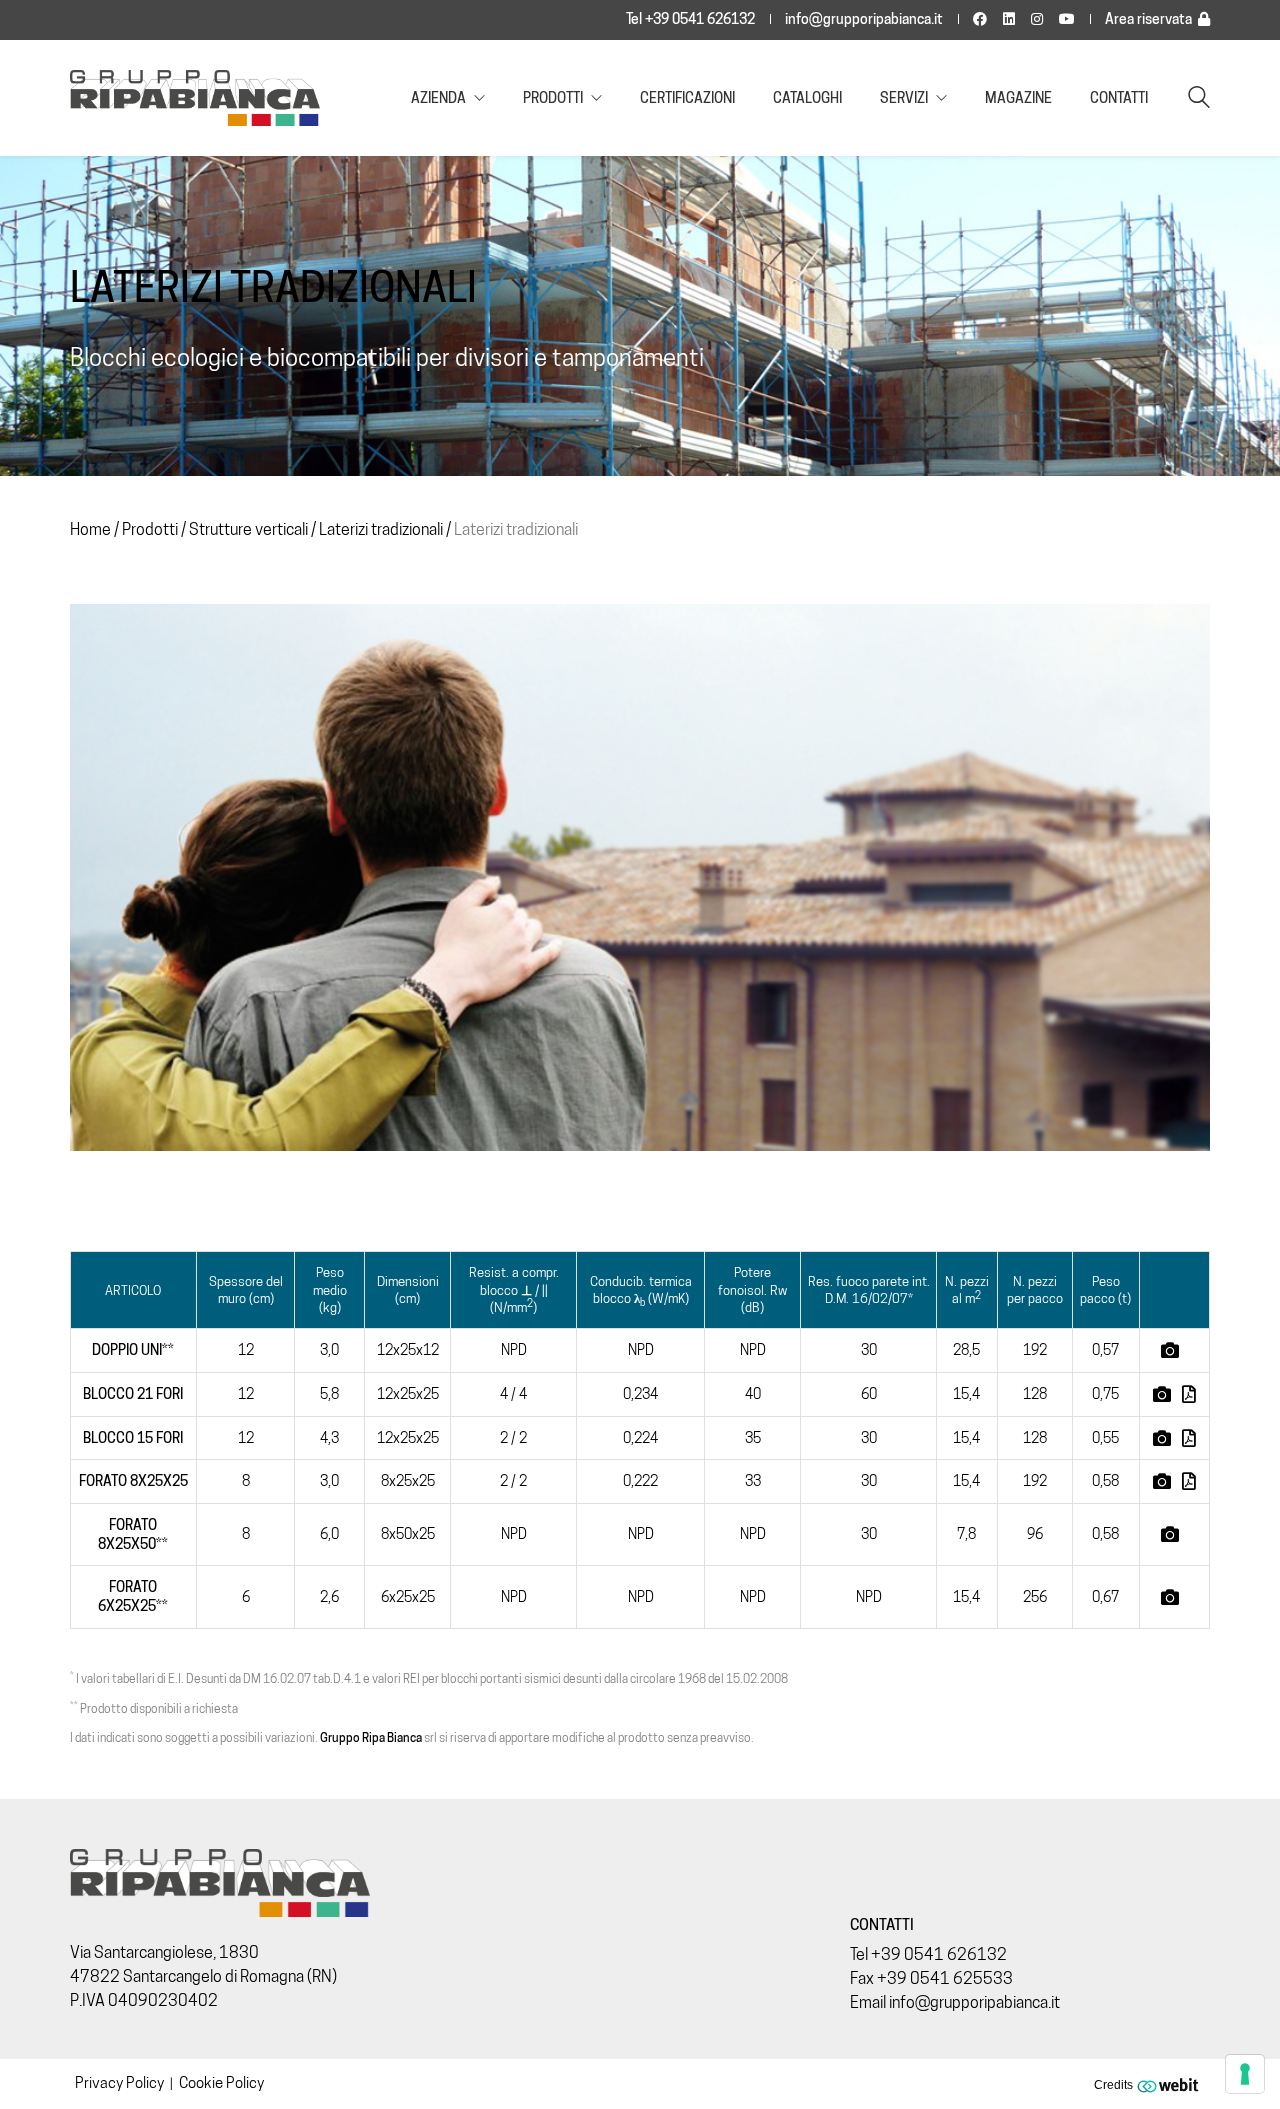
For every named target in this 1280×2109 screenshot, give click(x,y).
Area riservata (1148, 19)
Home (90, 529)
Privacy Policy (119, 2083)
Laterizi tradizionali (381, 529)
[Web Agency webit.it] (1170, 2084)
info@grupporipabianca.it (864, 19)
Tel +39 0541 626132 (690, 19)
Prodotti (150, 529)
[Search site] (1199, 99)
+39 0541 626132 (939, 1954)
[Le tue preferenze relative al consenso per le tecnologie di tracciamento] (1245, 2074)
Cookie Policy (221, 2083)
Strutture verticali (248, 529)
